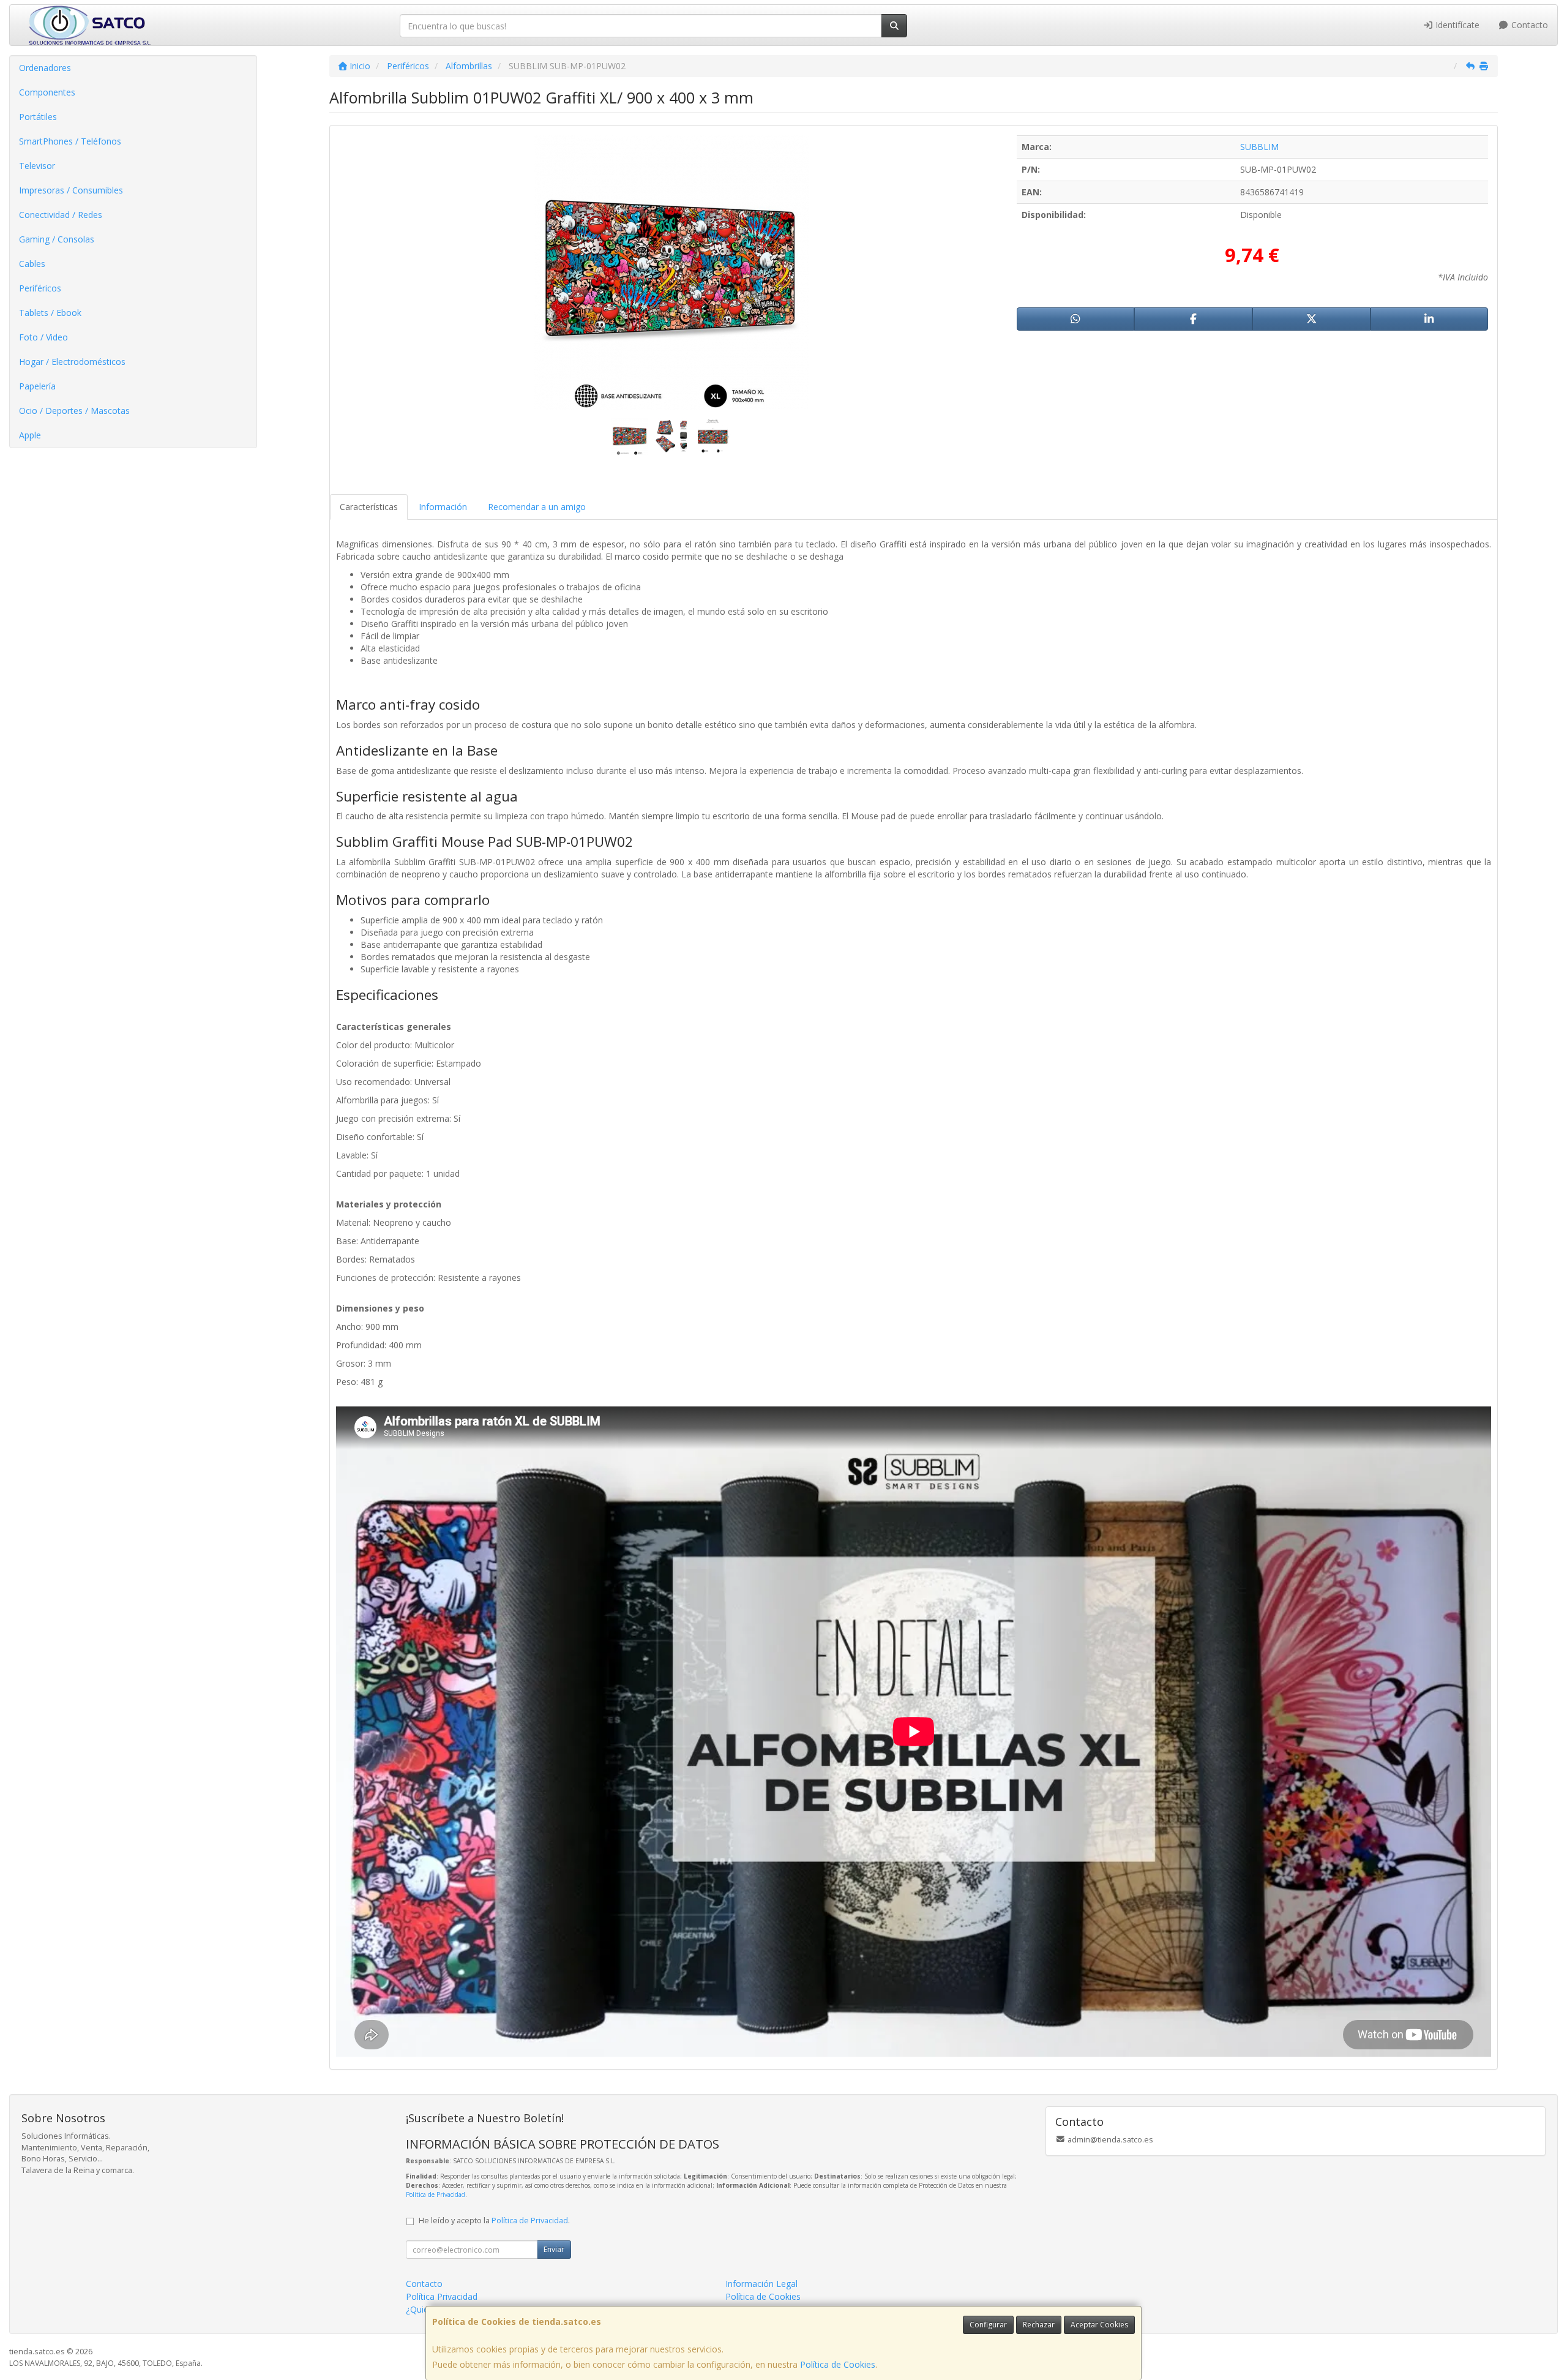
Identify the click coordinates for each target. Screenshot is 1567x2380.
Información (443, 507)
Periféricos (40, 288)
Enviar (554, 2249)
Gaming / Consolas (57, 239)
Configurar (988, 2325)
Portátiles (38, 117)
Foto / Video (43, 337)
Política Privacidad (442, 2296)
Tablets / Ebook (50, 313)
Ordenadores (45, 68)
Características (369, 507)
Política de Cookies (838, 2364)
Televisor (37, 166)
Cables (32, 264)
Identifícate (1456, 25)
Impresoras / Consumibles (71, 190)
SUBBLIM (1259, 147)
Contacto (1528, 25)
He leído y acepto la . (494, 2220)
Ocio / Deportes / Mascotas (74, 411)
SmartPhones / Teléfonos (70, 141)
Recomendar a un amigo (537, 507)
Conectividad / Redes (61, 215)
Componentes (47, 92)
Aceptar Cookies (1099, 2325)
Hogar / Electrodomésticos (72, 362)
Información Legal (761, 2284)
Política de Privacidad (436, 2194)
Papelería (37, 386)
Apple (30, 435)
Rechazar (1039, 2325)
